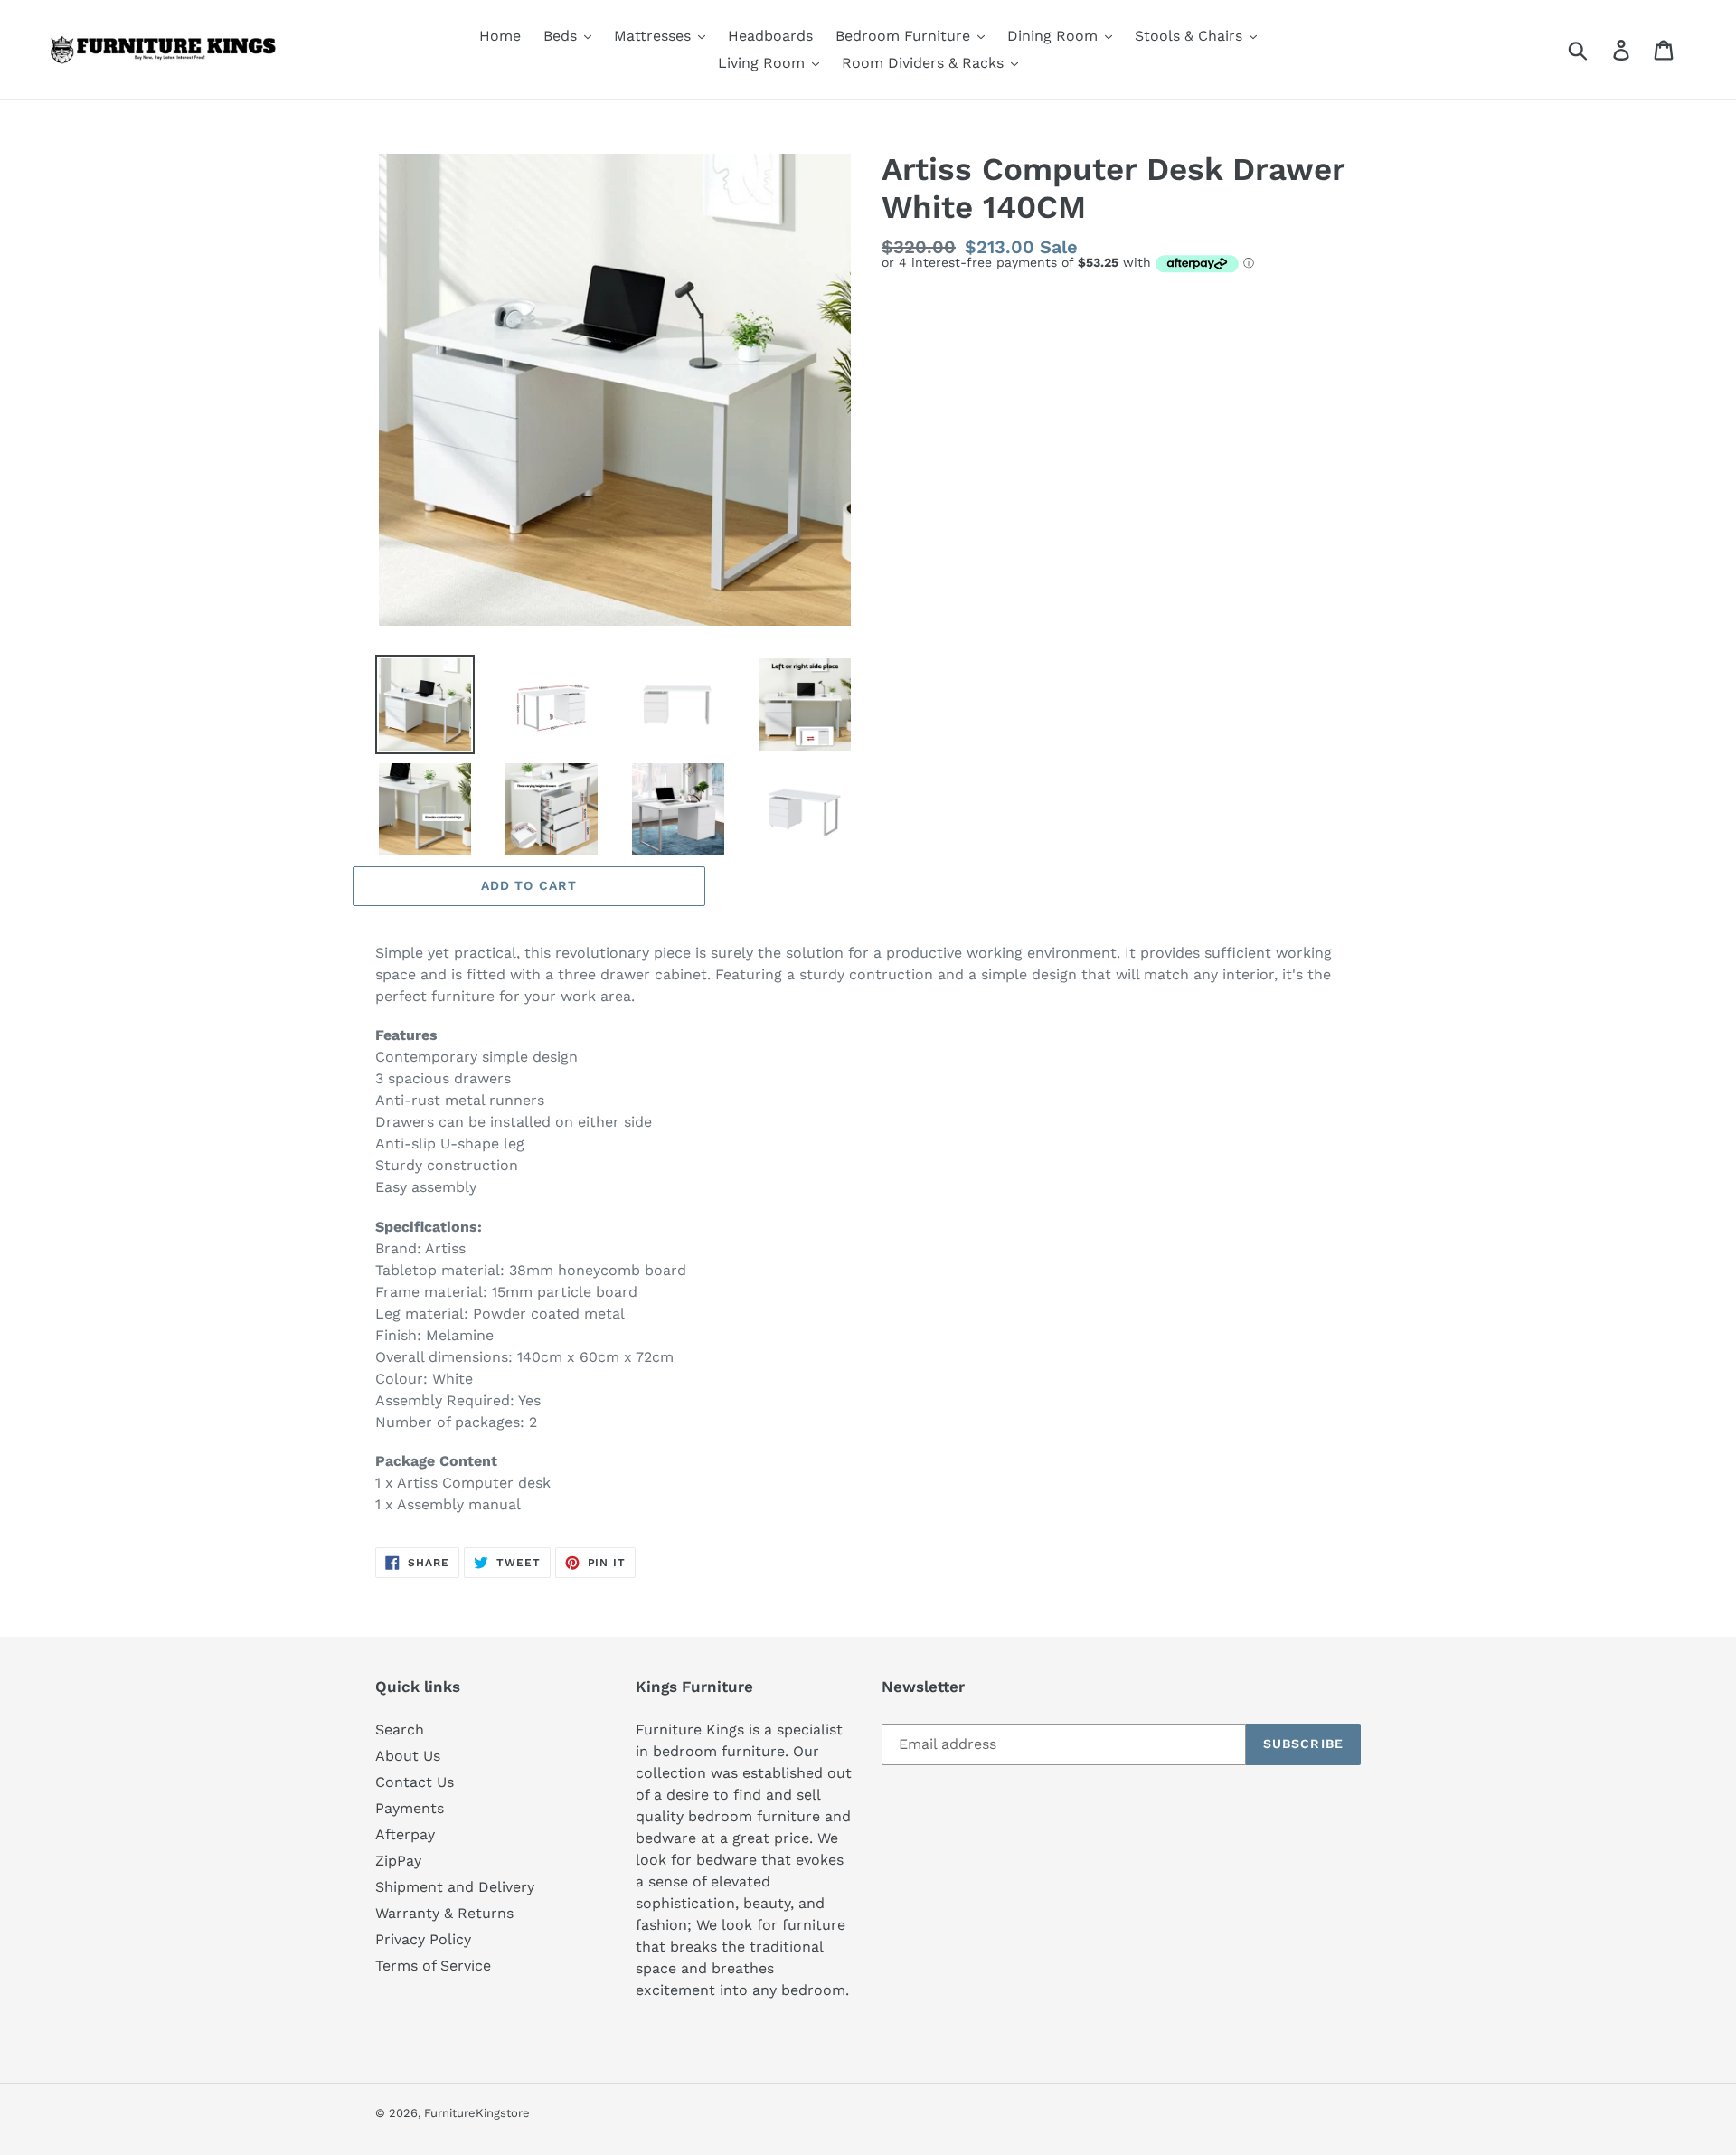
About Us (408, 1756)
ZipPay (398, 1861)
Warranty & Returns (444, 1913)
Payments (410, 1808)
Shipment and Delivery (455, 1887)
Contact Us (415, 1782)
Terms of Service (433, 1966)
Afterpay (405, 1834)
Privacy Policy (423, 1939)
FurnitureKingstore (477, 2113)
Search (400, 1730)
